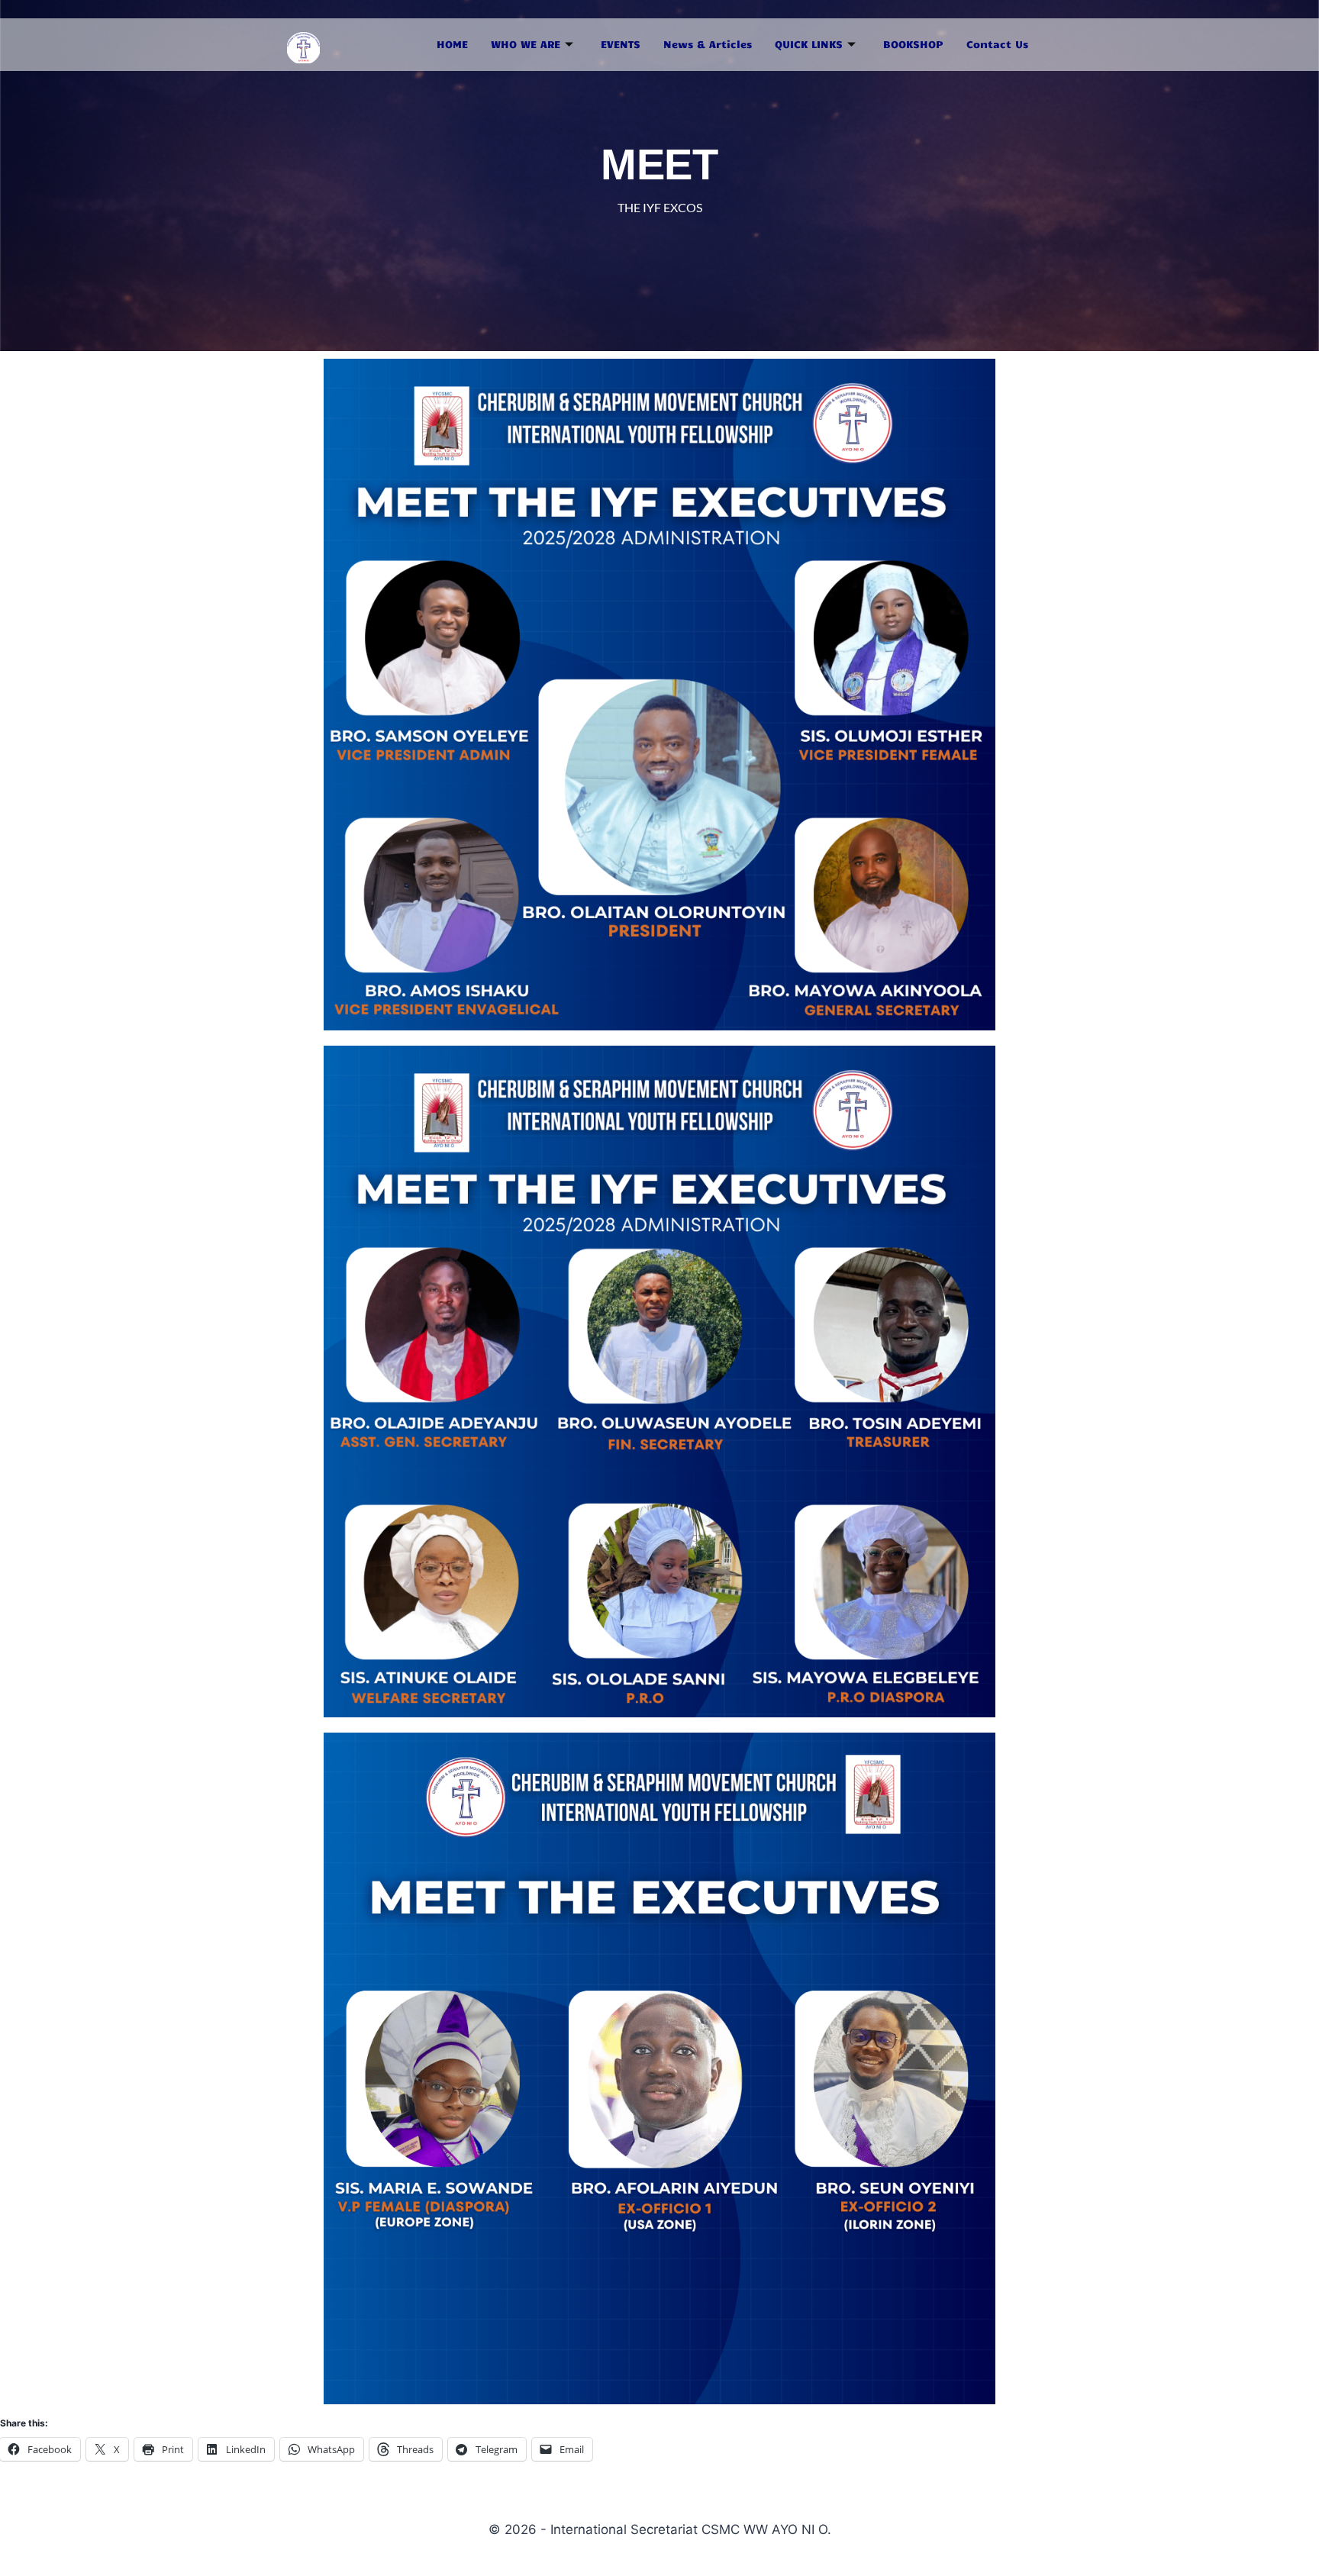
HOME (452, 44)
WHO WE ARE (526, 44)
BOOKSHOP (913, 44)
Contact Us (997, 44)
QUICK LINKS (809, 44)
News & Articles (708, 44)
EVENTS (621, 44)
